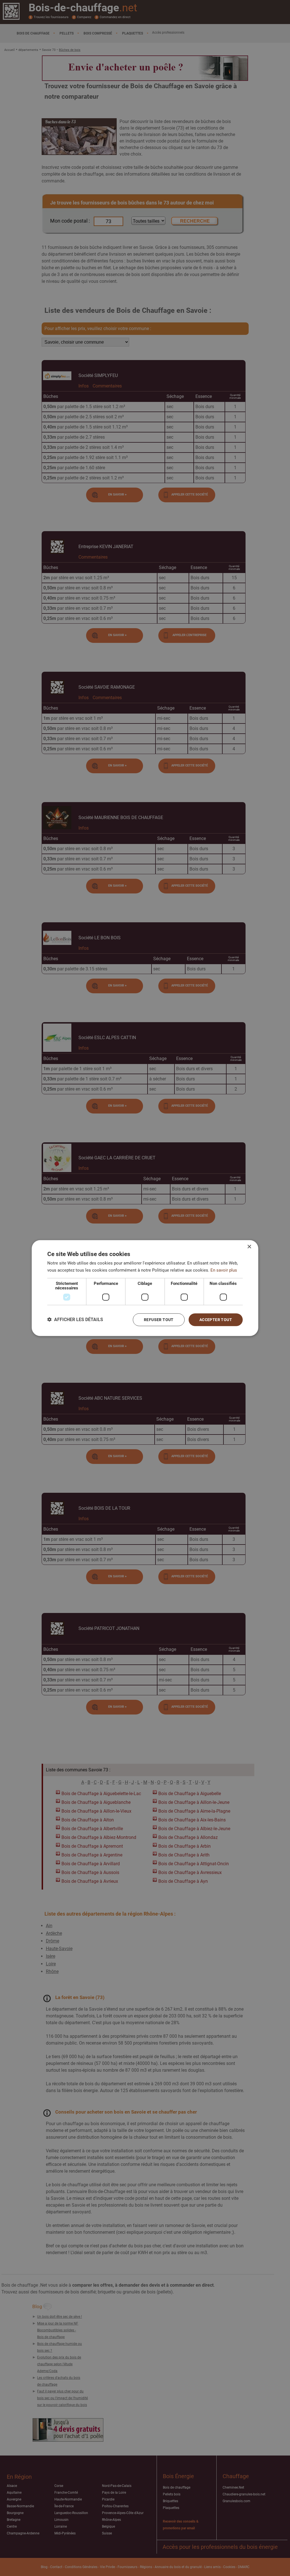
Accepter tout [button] (216, 1320)
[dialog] (145, 1288)
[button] (75, 1320)
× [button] (249, 1247)
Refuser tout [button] (159, 1320)
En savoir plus (224, 1270)
